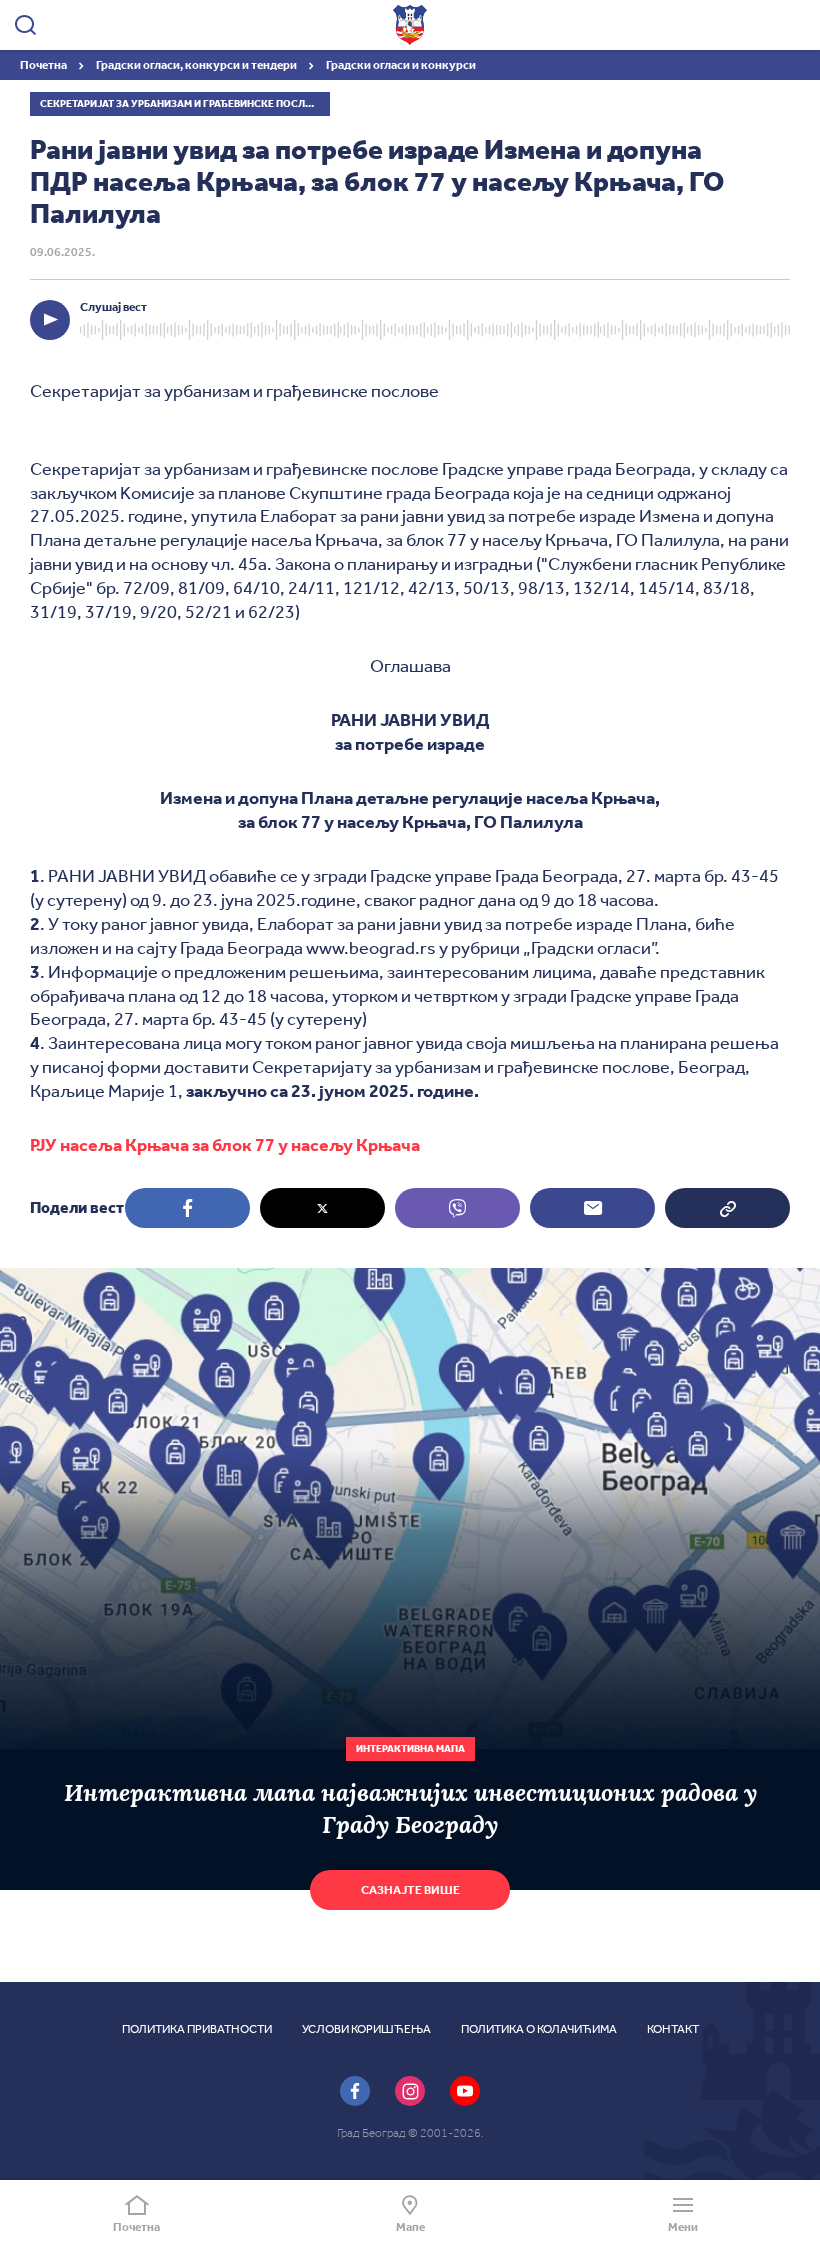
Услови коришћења (366, 2029)
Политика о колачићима (539, 2029)
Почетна (44, 65)
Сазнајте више (410, 1890)
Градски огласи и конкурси (401, 65)
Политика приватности (197, 2029)
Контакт (673, 2029)
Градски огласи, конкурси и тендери (197, 65)
